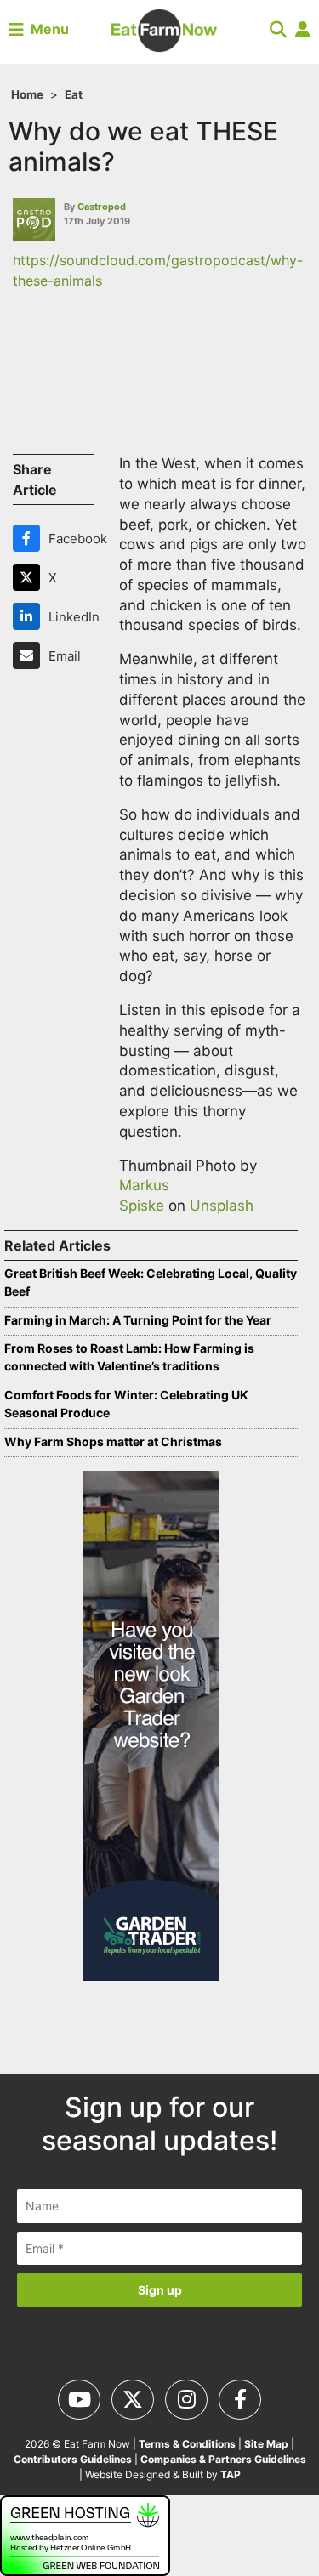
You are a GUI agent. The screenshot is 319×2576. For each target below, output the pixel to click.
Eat (74, 94)
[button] (278, 29)
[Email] (30, 655)
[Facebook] (30, 538)
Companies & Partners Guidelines (223, 2459)
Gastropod (102, 207)
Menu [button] (46, 29)
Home (27, 94)
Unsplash (222, 1206)
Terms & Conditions (187, 2444)
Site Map (266, 2444)
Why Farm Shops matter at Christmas (113, 1441)
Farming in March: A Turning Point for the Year (138, 1320)
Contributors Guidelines (73, 2459)
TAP (231, 2474)
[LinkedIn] (30, 616)
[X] (30, 577)
